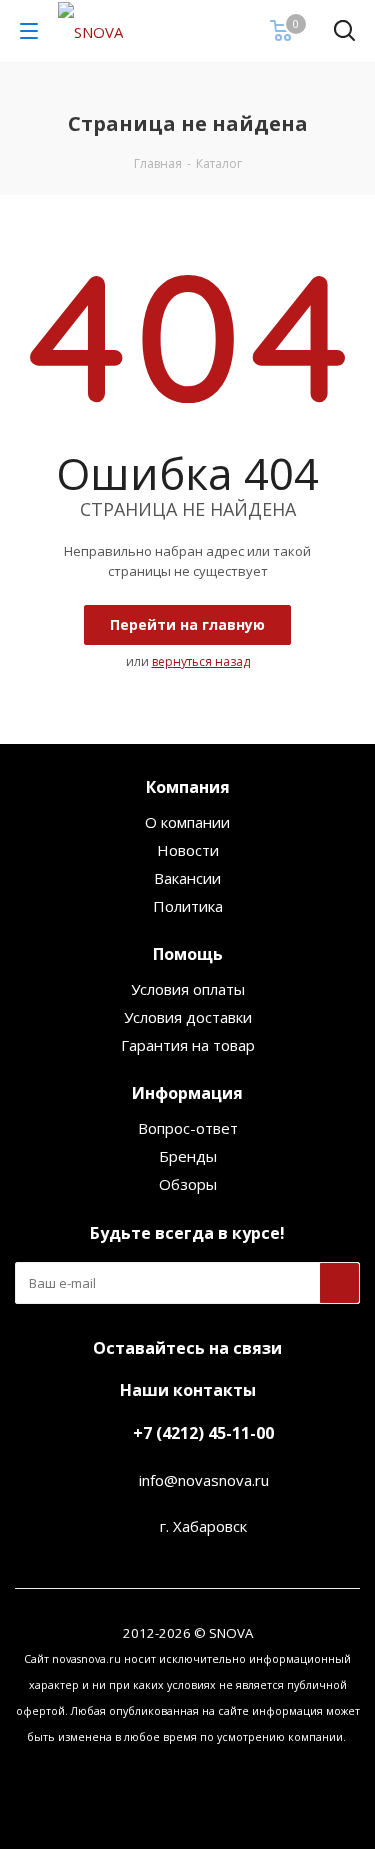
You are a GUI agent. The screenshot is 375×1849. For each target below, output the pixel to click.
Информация (187, 1093)
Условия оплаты (188, 989)
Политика (188, 906)
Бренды (188, 1156)
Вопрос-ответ (188, 1128)
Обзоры (188, 1184)
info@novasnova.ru (204, 1480)
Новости (188, 850)
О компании (187, 822)
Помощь (188, 954)
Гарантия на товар (188, 1045)
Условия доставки (188, 1017)
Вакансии (187, 878)
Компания (188, 787)
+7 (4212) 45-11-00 (203, 1433)
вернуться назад (201, 661)
